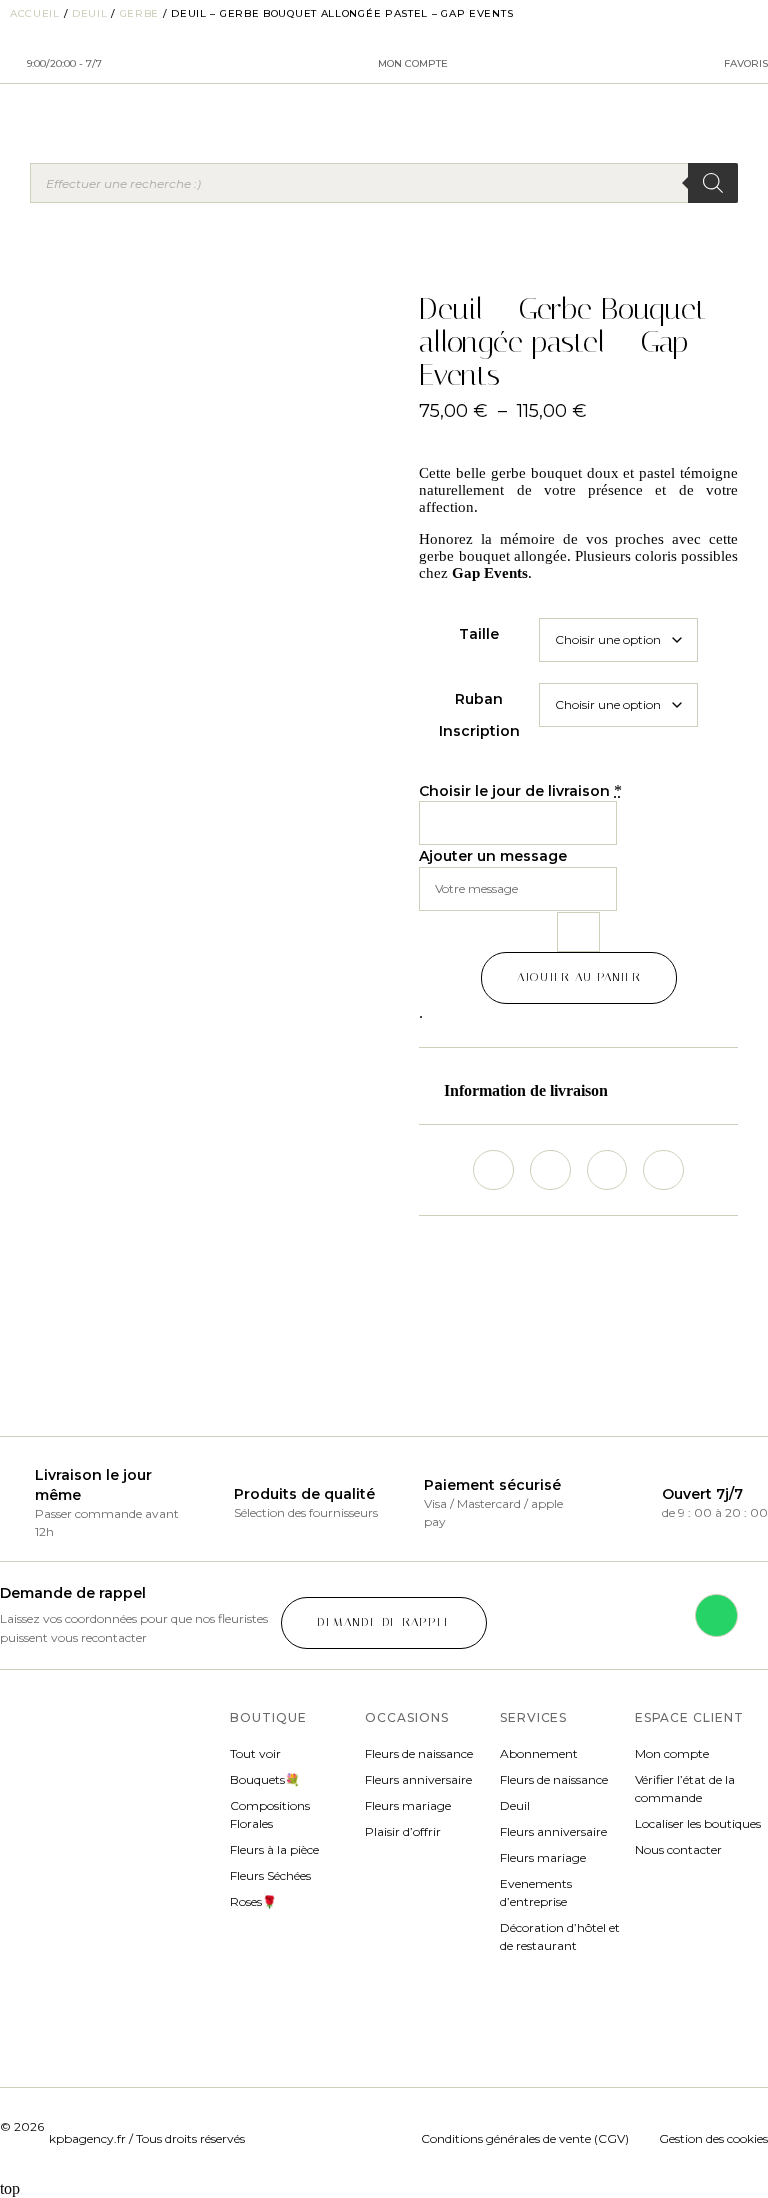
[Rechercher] (713, 183)
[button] (578, 1091)
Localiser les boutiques (698, 1823)
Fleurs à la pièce (274, 1849)
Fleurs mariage (408, 1805)
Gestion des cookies (713, 2138)
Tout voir (255, 1753)
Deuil (90, 13)
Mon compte (672, 1753)
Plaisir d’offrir (403, 1831)
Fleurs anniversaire (418, 1779)
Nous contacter (678, 1849)
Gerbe (140, 13)
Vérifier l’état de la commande (685, 1788)
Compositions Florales (270, 1814)
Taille (479, 634)
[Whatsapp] (716, 1615)
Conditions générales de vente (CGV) (529, 2138)
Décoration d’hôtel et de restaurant (560, 1936)
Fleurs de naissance (419, 1753)
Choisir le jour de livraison (514, 791)
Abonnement (539, 1753)
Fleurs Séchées (270, 1875)
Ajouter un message (493, 856)
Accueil (35, 13)
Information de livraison (526, 1090)
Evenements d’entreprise (536, 1892)
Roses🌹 (253, 1901)
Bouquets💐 (265, 1779)
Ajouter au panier (579, 977)
